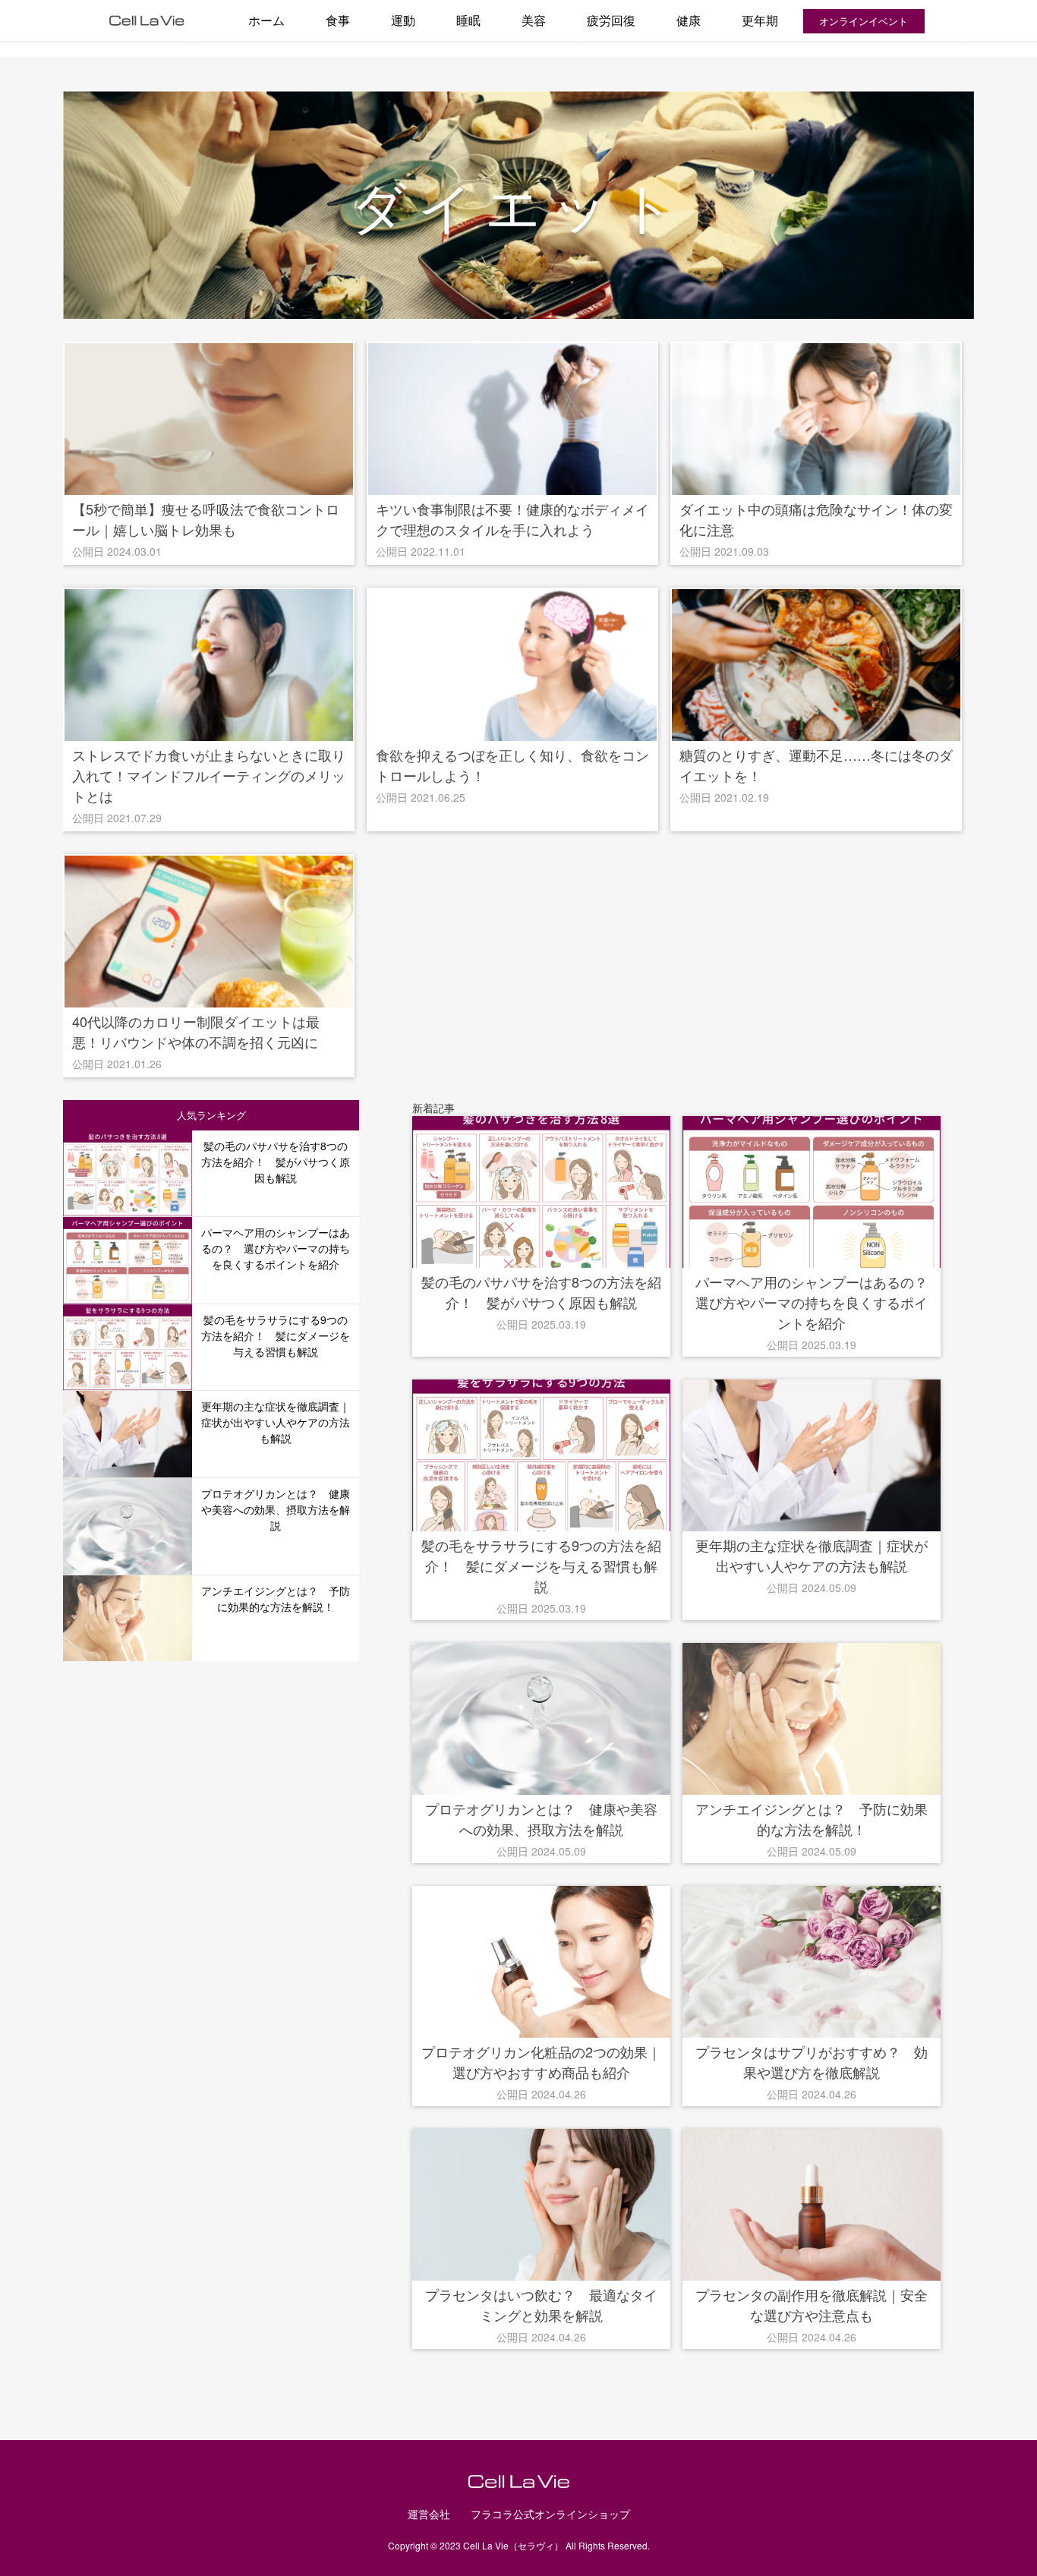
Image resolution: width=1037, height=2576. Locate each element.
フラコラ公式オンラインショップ (550, 2514)
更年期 (760, 20)
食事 (338, 20)
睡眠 (468, 20)
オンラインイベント (864, 21)
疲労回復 (611, 20)
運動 (403, 20)
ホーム (266, 20)
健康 (689, 20)
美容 (534, 20)
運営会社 (429, 2514)
